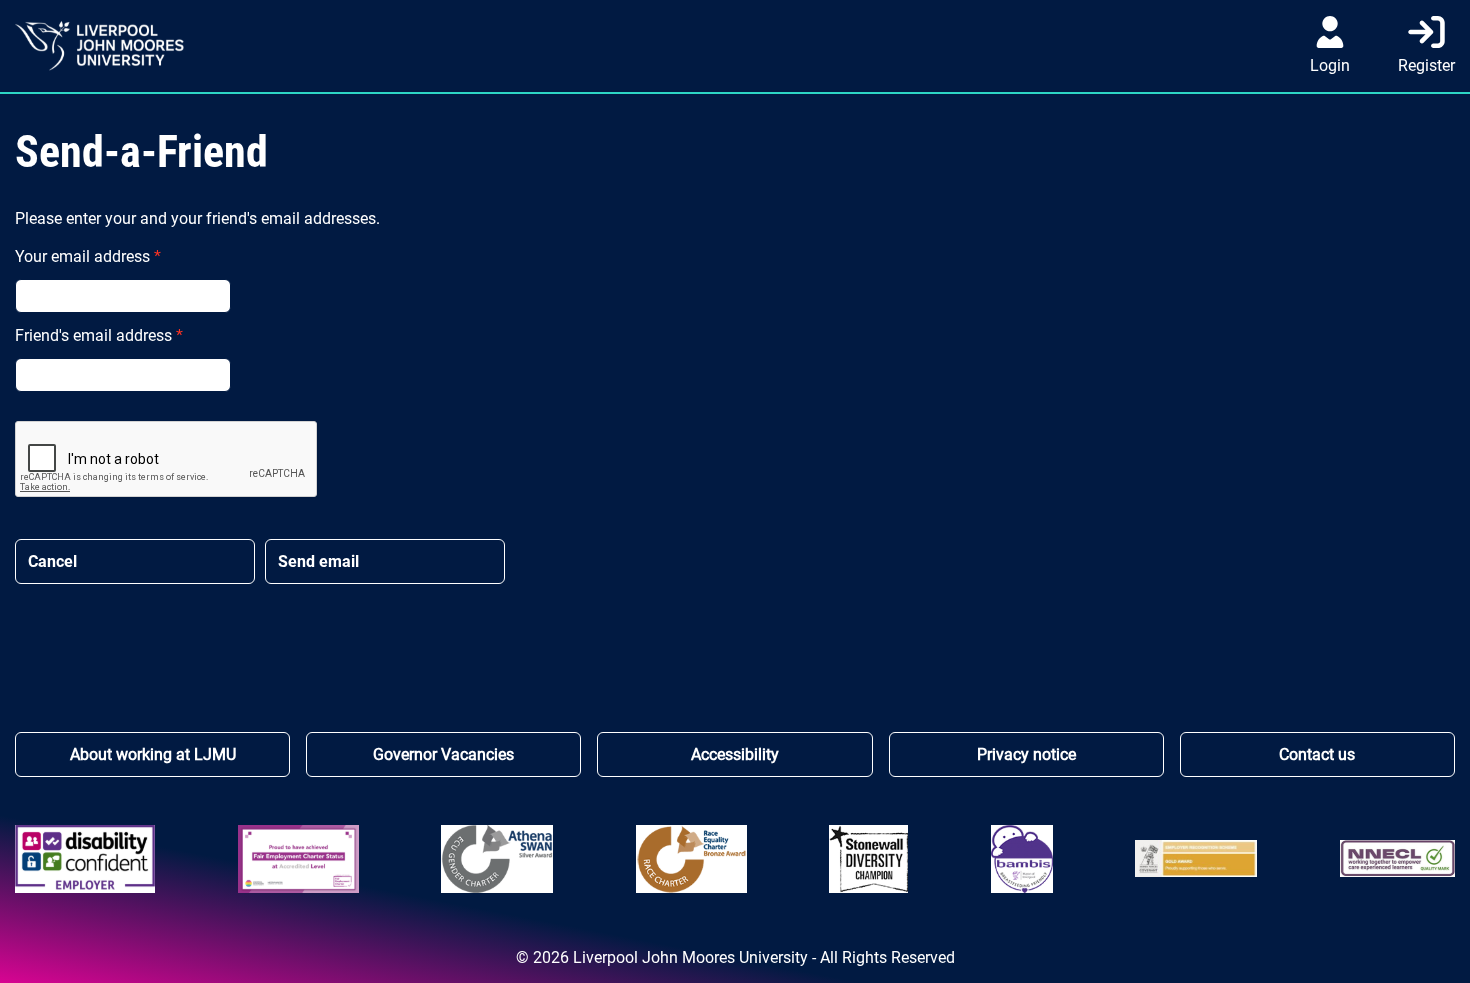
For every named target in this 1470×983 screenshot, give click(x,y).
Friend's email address (99, 335)
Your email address (88, 256)
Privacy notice (1026, 754)
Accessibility (735, 754)
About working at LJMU (153, 754)
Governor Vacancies (443, 754)
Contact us (1317, 754)
